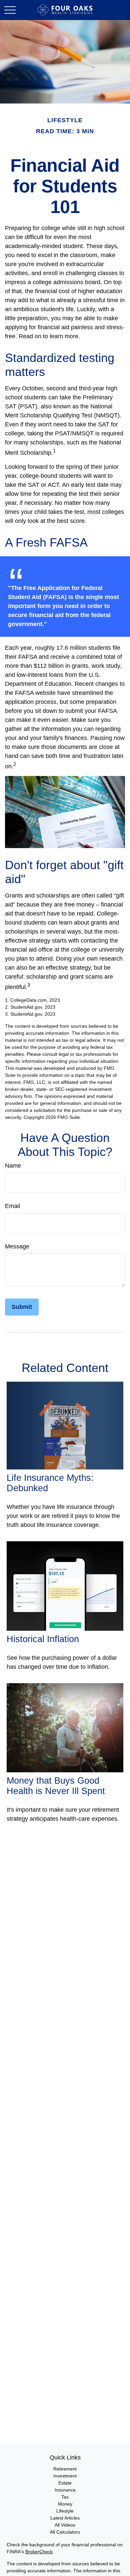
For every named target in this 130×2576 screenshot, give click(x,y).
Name (13, 1166)
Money (65, 2504)
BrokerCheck (39, 2552)
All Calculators (65, 2532)
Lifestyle (65, 2511)
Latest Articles (65, 2518)
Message (17, 1246)
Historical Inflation (43, 1639)
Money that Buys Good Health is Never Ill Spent (56, 1786)
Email (12, 1206)
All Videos (65, 2525)
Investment (65, 2476)
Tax (65, 2497)
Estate (65, 2483)
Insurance (65, 2490)
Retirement (65, 2469)
